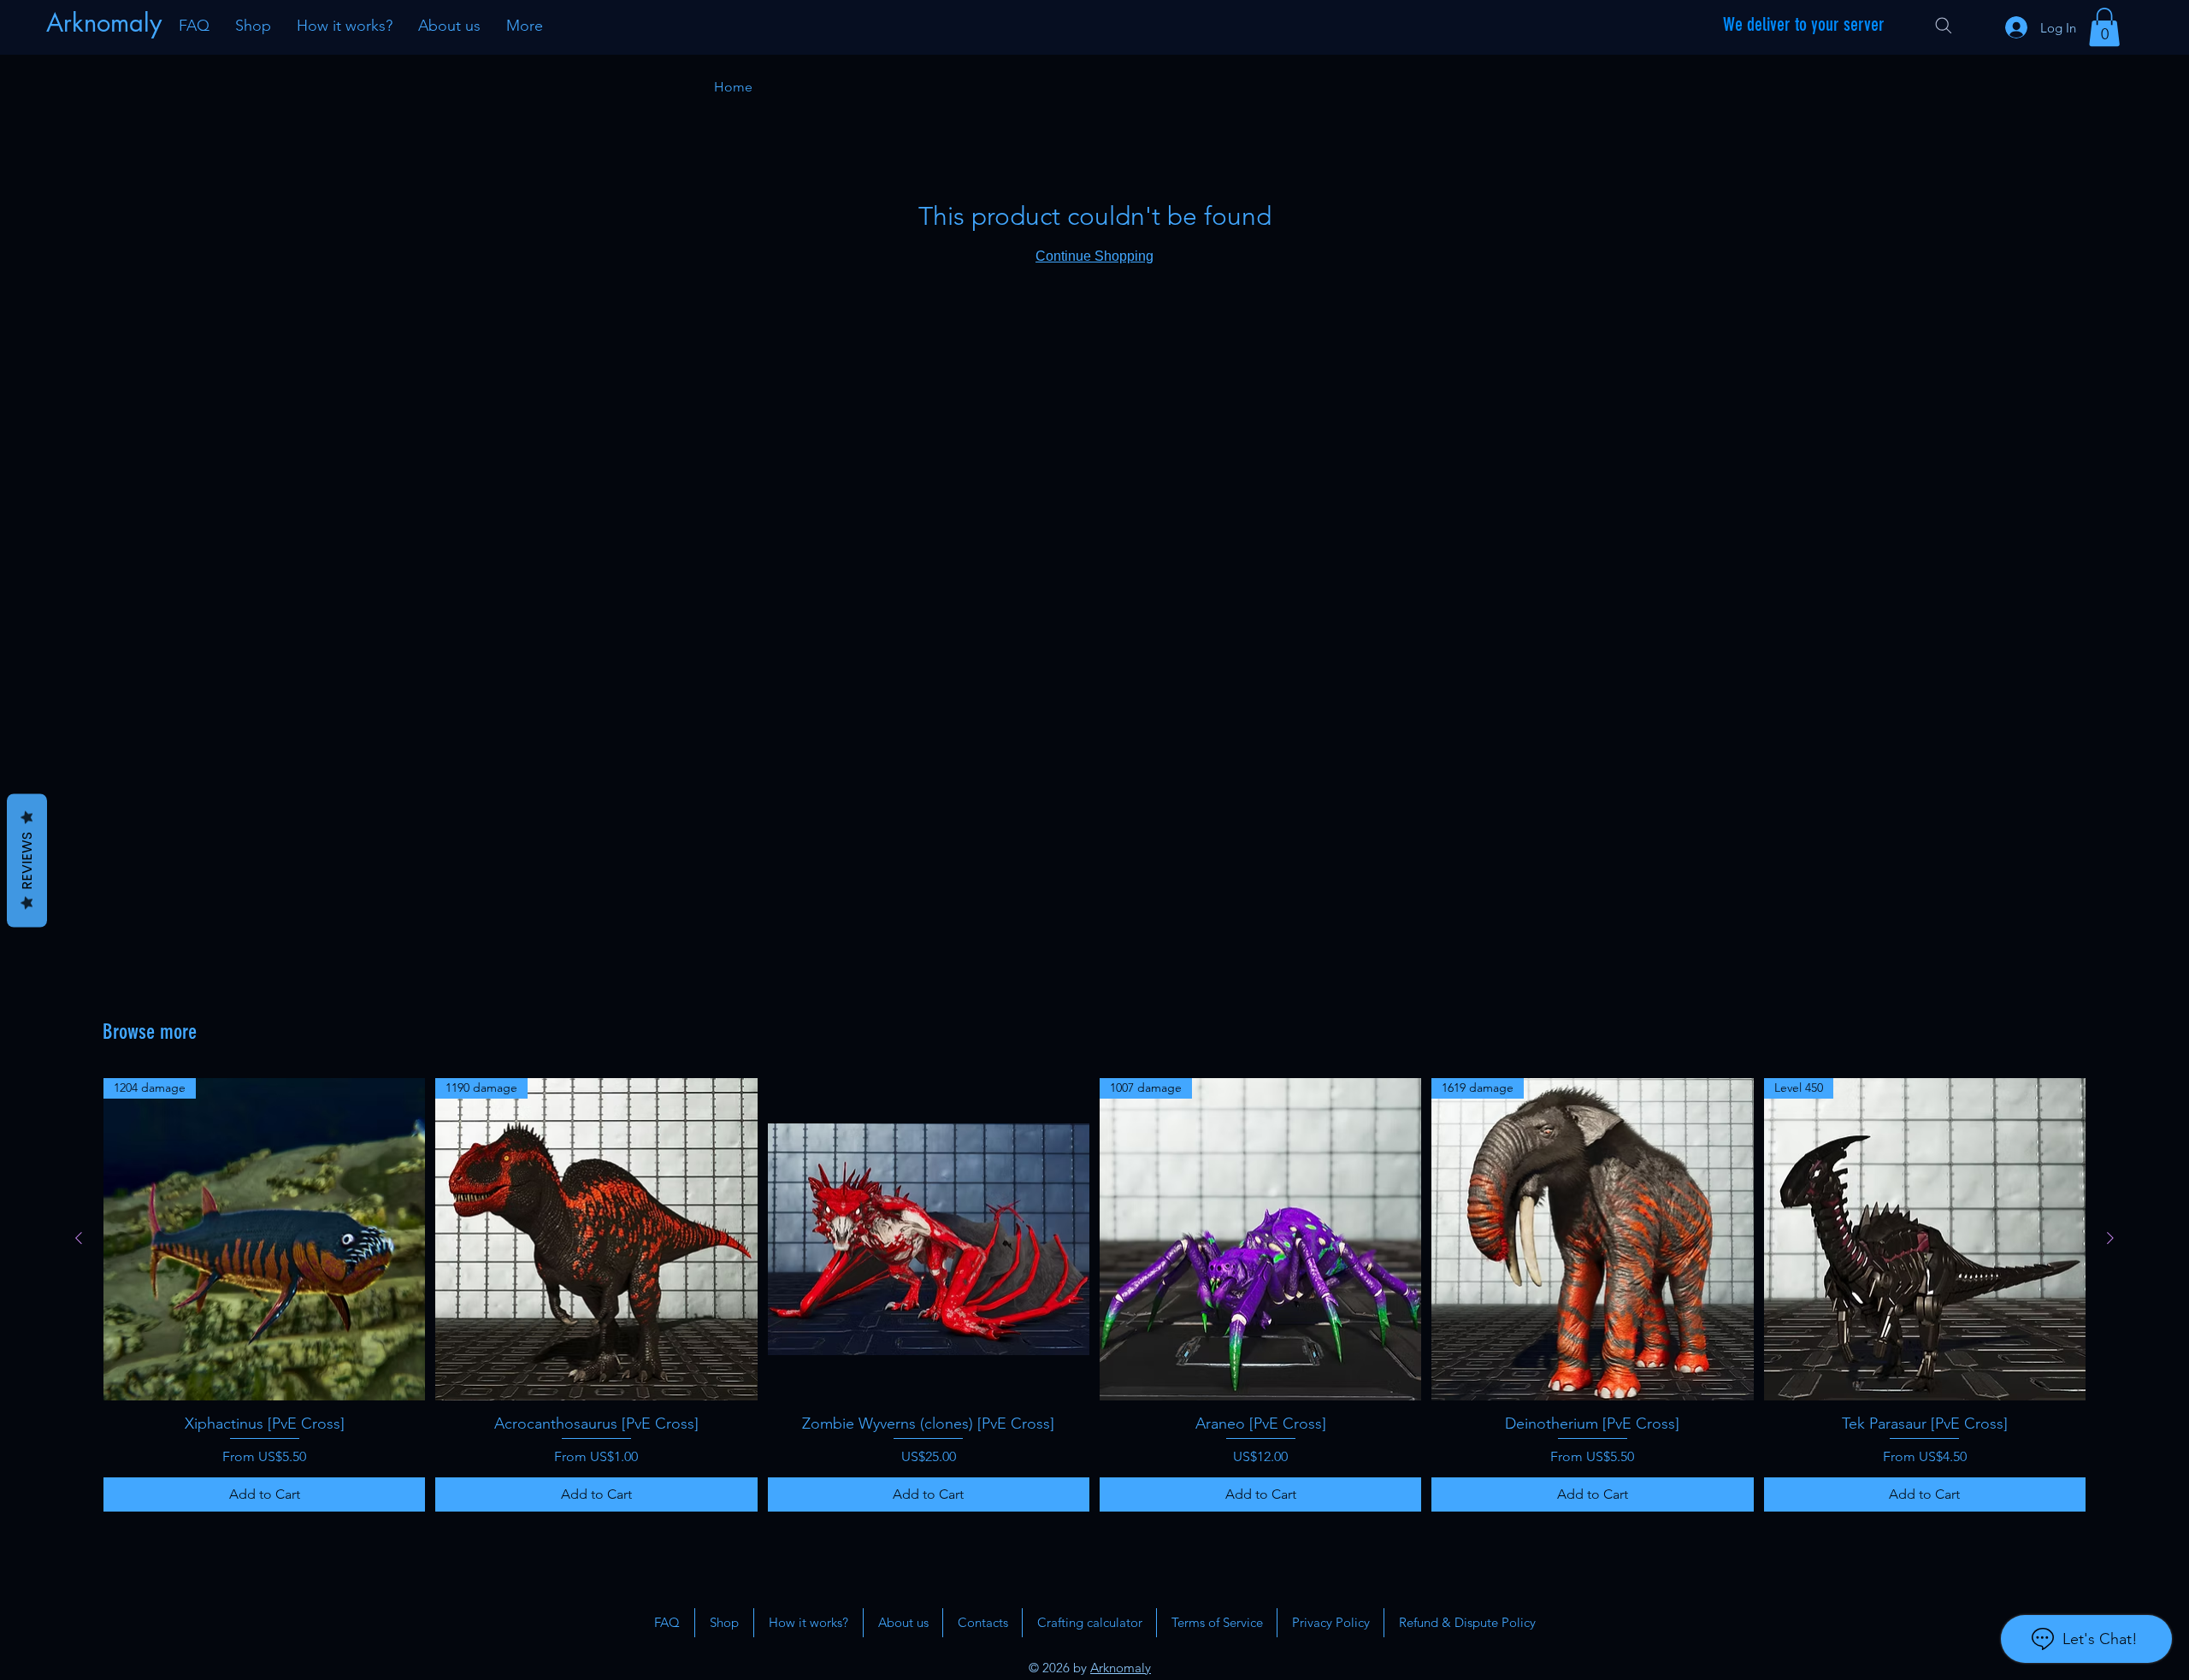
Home (733, 87)
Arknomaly (1121, 1668)
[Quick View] (929, 1239)
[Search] (1944, 26)
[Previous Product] (79, 1238)
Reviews (27, 860)
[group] (1094, 1294)
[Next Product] (2110, 1238)
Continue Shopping (1094, 256)
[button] (2104, 27)
